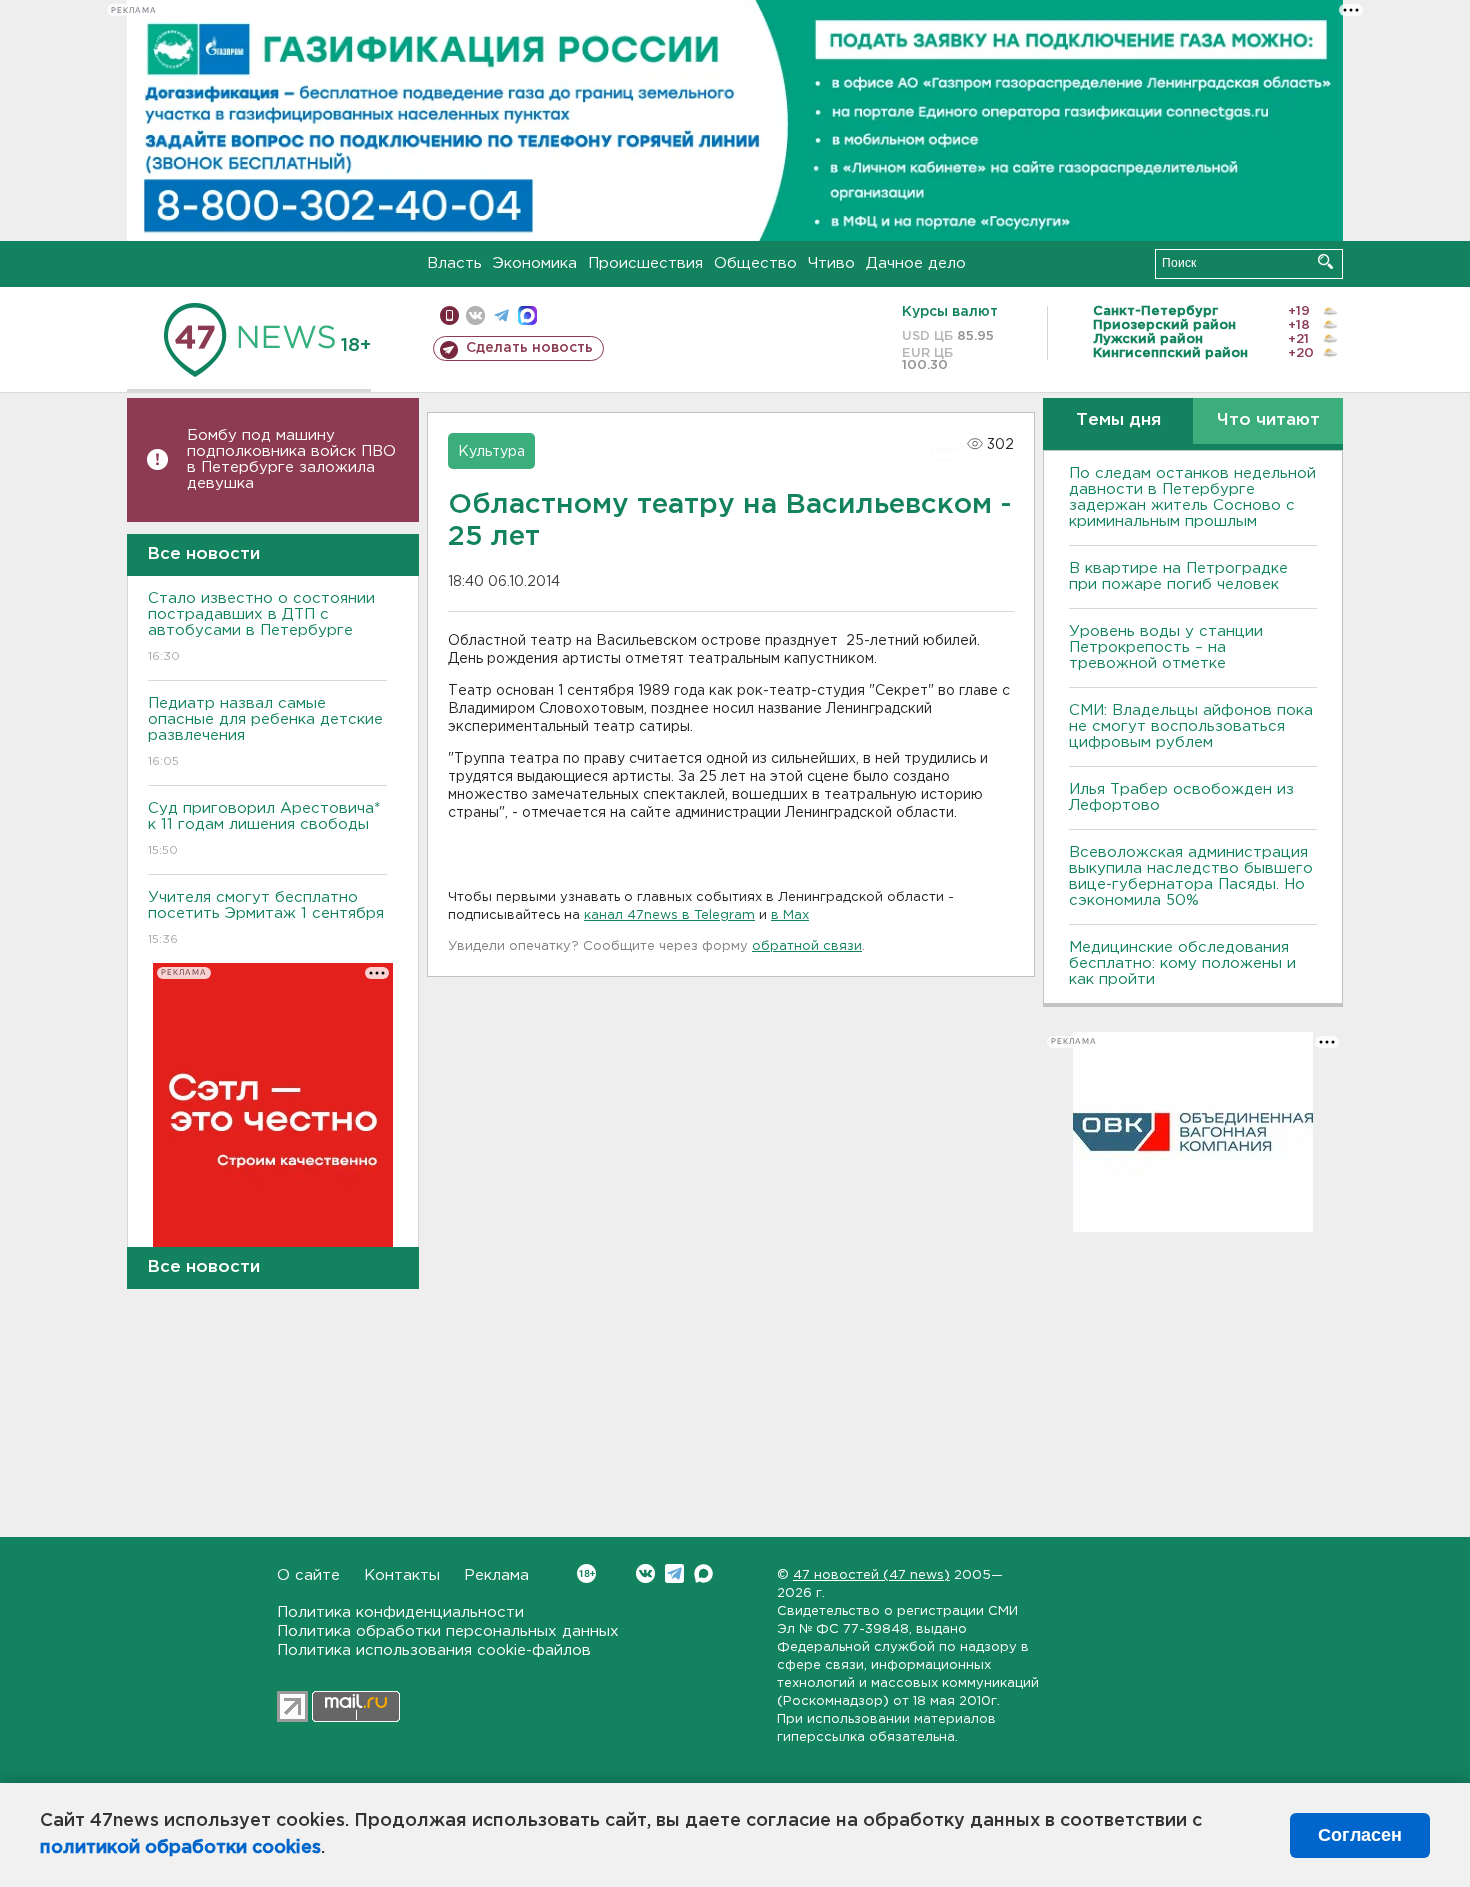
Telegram (674, 1573)
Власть (454, 263)
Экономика (535, 263)
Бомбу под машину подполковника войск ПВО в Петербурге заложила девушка (291, 459)
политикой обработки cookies (180, 1848)
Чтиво (831, 263)
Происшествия (645, 263)
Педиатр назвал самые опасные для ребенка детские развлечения (265, 732)
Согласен (1360, 1835)
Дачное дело (916, 263)
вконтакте (475, 315)
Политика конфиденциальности (400, 1612)
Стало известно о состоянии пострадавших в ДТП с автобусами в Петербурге (261, 627)
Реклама (496, 1575)
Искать (1325, 261)
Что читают (1268, 420)
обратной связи (807, 946)
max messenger (527, 315)
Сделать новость (529, 348)
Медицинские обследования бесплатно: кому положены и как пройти (1182, 963)
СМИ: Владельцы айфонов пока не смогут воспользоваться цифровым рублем (1191, 726)
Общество (755, 263)
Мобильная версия (449, 315)
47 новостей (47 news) (871, 1575)
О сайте (308, 1575)
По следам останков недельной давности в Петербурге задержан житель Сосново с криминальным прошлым (1192, 497)
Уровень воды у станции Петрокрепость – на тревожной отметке (1166, 647)
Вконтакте (645, 1573)
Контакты (402, 1575)
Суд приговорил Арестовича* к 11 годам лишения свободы (264, 829)
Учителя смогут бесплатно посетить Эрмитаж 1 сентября (266, 918)
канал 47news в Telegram (669, 915)
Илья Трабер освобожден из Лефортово (1181, 797)
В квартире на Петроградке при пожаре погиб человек (1178, 576)
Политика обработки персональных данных (448, 1631)
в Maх (790, 915)
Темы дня (1118, 420)
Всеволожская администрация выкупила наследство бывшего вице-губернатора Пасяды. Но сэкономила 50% (1191, 876)
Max (703, 1573)
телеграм (501, 315)
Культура (491, 452)
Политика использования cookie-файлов (434, 1650)
